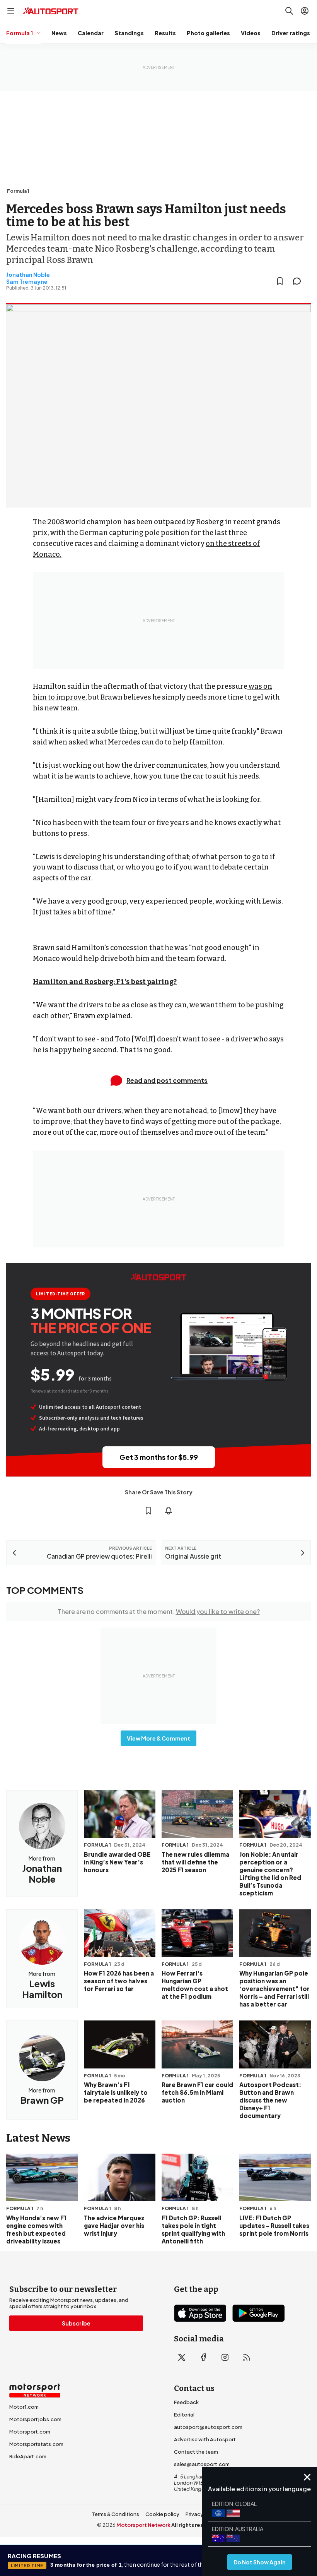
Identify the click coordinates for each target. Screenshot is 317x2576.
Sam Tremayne (27, 281)
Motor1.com (24, 2407)
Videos (251, 33)
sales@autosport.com (202, 2464)
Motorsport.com (30, 2432)
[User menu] (305, 11)
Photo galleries (208, 33)
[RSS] (247, 2357)
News (59, 33)
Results (165, 33)
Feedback (186, 2402)
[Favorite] (280, 281)
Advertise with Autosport (205, 2439)
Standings (129, 33)
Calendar (91, 33)
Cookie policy (162, 2514)
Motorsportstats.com (36, 2444)
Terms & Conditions (115, 2514)
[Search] (289, 11)
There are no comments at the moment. (159, 1611)
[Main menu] (11, 11)
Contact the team (196, 2452)
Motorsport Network (143, 2525)
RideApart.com (28, 2456)
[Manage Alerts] (169, 1511)
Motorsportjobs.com (35, 2419)
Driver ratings (291, 33)
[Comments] (299, 281)
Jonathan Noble (28, 274)
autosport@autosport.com (208, 2427)
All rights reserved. (196, 2525)
